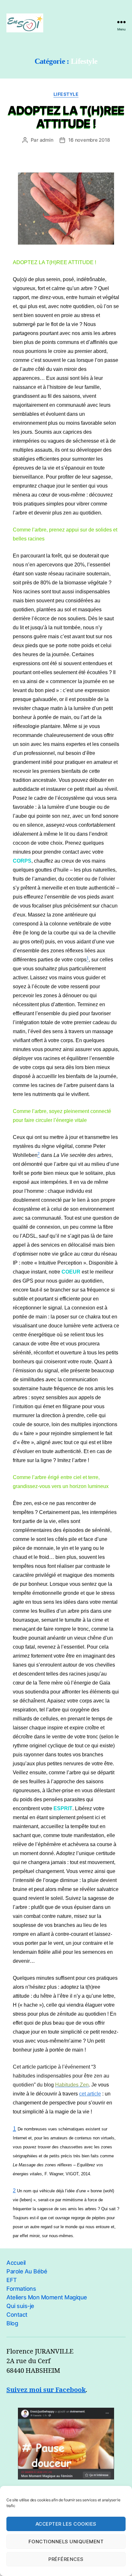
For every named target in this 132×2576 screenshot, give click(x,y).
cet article (90, 2094)
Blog (12, 2323)
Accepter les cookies (66, 2524)
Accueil (16, 2263)
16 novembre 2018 (89, 140)
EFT (12, 2280)
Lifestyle (66, 94)
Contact (17, 2315)
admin (47, 140)
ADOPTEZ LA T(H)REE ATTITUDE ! (66, 117)
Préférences (66, 2559)
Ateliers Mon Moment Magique (47, 2297)
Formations (21, 2289)
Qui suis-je (20, 2306)
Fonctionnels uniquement (66, 2542)
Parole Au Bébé (27, 2271)
